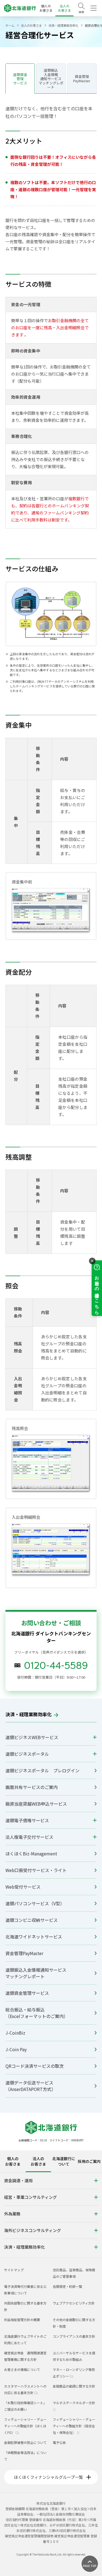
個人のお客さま (46, 8)
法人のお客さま (64, 8)
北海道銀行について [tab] (64, 2161)
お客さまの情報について (22, 2369)
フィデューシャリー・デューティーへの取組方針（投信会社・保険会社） (74, 2426)
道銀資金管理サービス (27, 1993)
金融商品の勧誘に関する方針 (74, 2386)
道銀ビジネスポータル (27, 1754)
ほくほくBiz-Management (31, 1853)
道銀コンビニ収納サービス (32, 1920)
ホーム (10, 25)
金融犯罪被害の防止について (25, 2442)
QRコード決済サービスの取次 (35, 2066)
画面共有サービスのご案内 (32, 1787)
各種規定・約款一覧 (67, 2286)
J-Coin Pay (16, 2049)
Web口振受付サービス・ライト (36, 1870)
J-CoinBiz (15, 2033)
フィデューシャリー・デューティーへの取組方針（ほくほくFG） (25, 2426)
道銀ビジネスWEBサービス (32, 1737)
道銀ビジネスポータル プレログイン (42, 1770)
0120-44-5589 (56, 1665)
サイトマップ (14, 2270)
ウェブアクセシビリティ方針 (74, 2303)
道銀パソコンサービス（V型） (35, 1903)
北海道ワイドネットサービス (34, 1937)
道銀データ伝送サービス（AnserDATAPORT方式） (31, 2086)
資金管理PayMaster (24, 1953)
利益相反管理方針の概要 (22, 2320)
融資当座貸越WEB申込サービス (36, 1804)
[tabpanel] (51, 2215)
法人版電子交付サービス (29, 1837)
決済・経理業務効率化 (63, 25)
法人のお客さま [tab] (38, 2161)
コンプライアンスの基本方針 (74, 2336)
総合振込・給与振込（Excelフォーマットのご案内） (37, 2013)
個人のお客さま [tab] (13, 2161)
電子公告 (59, 2442)
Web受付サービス (23, 1887)
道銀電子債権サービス (27, 1820)
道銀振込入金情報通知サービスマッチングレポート (36, 1973)
